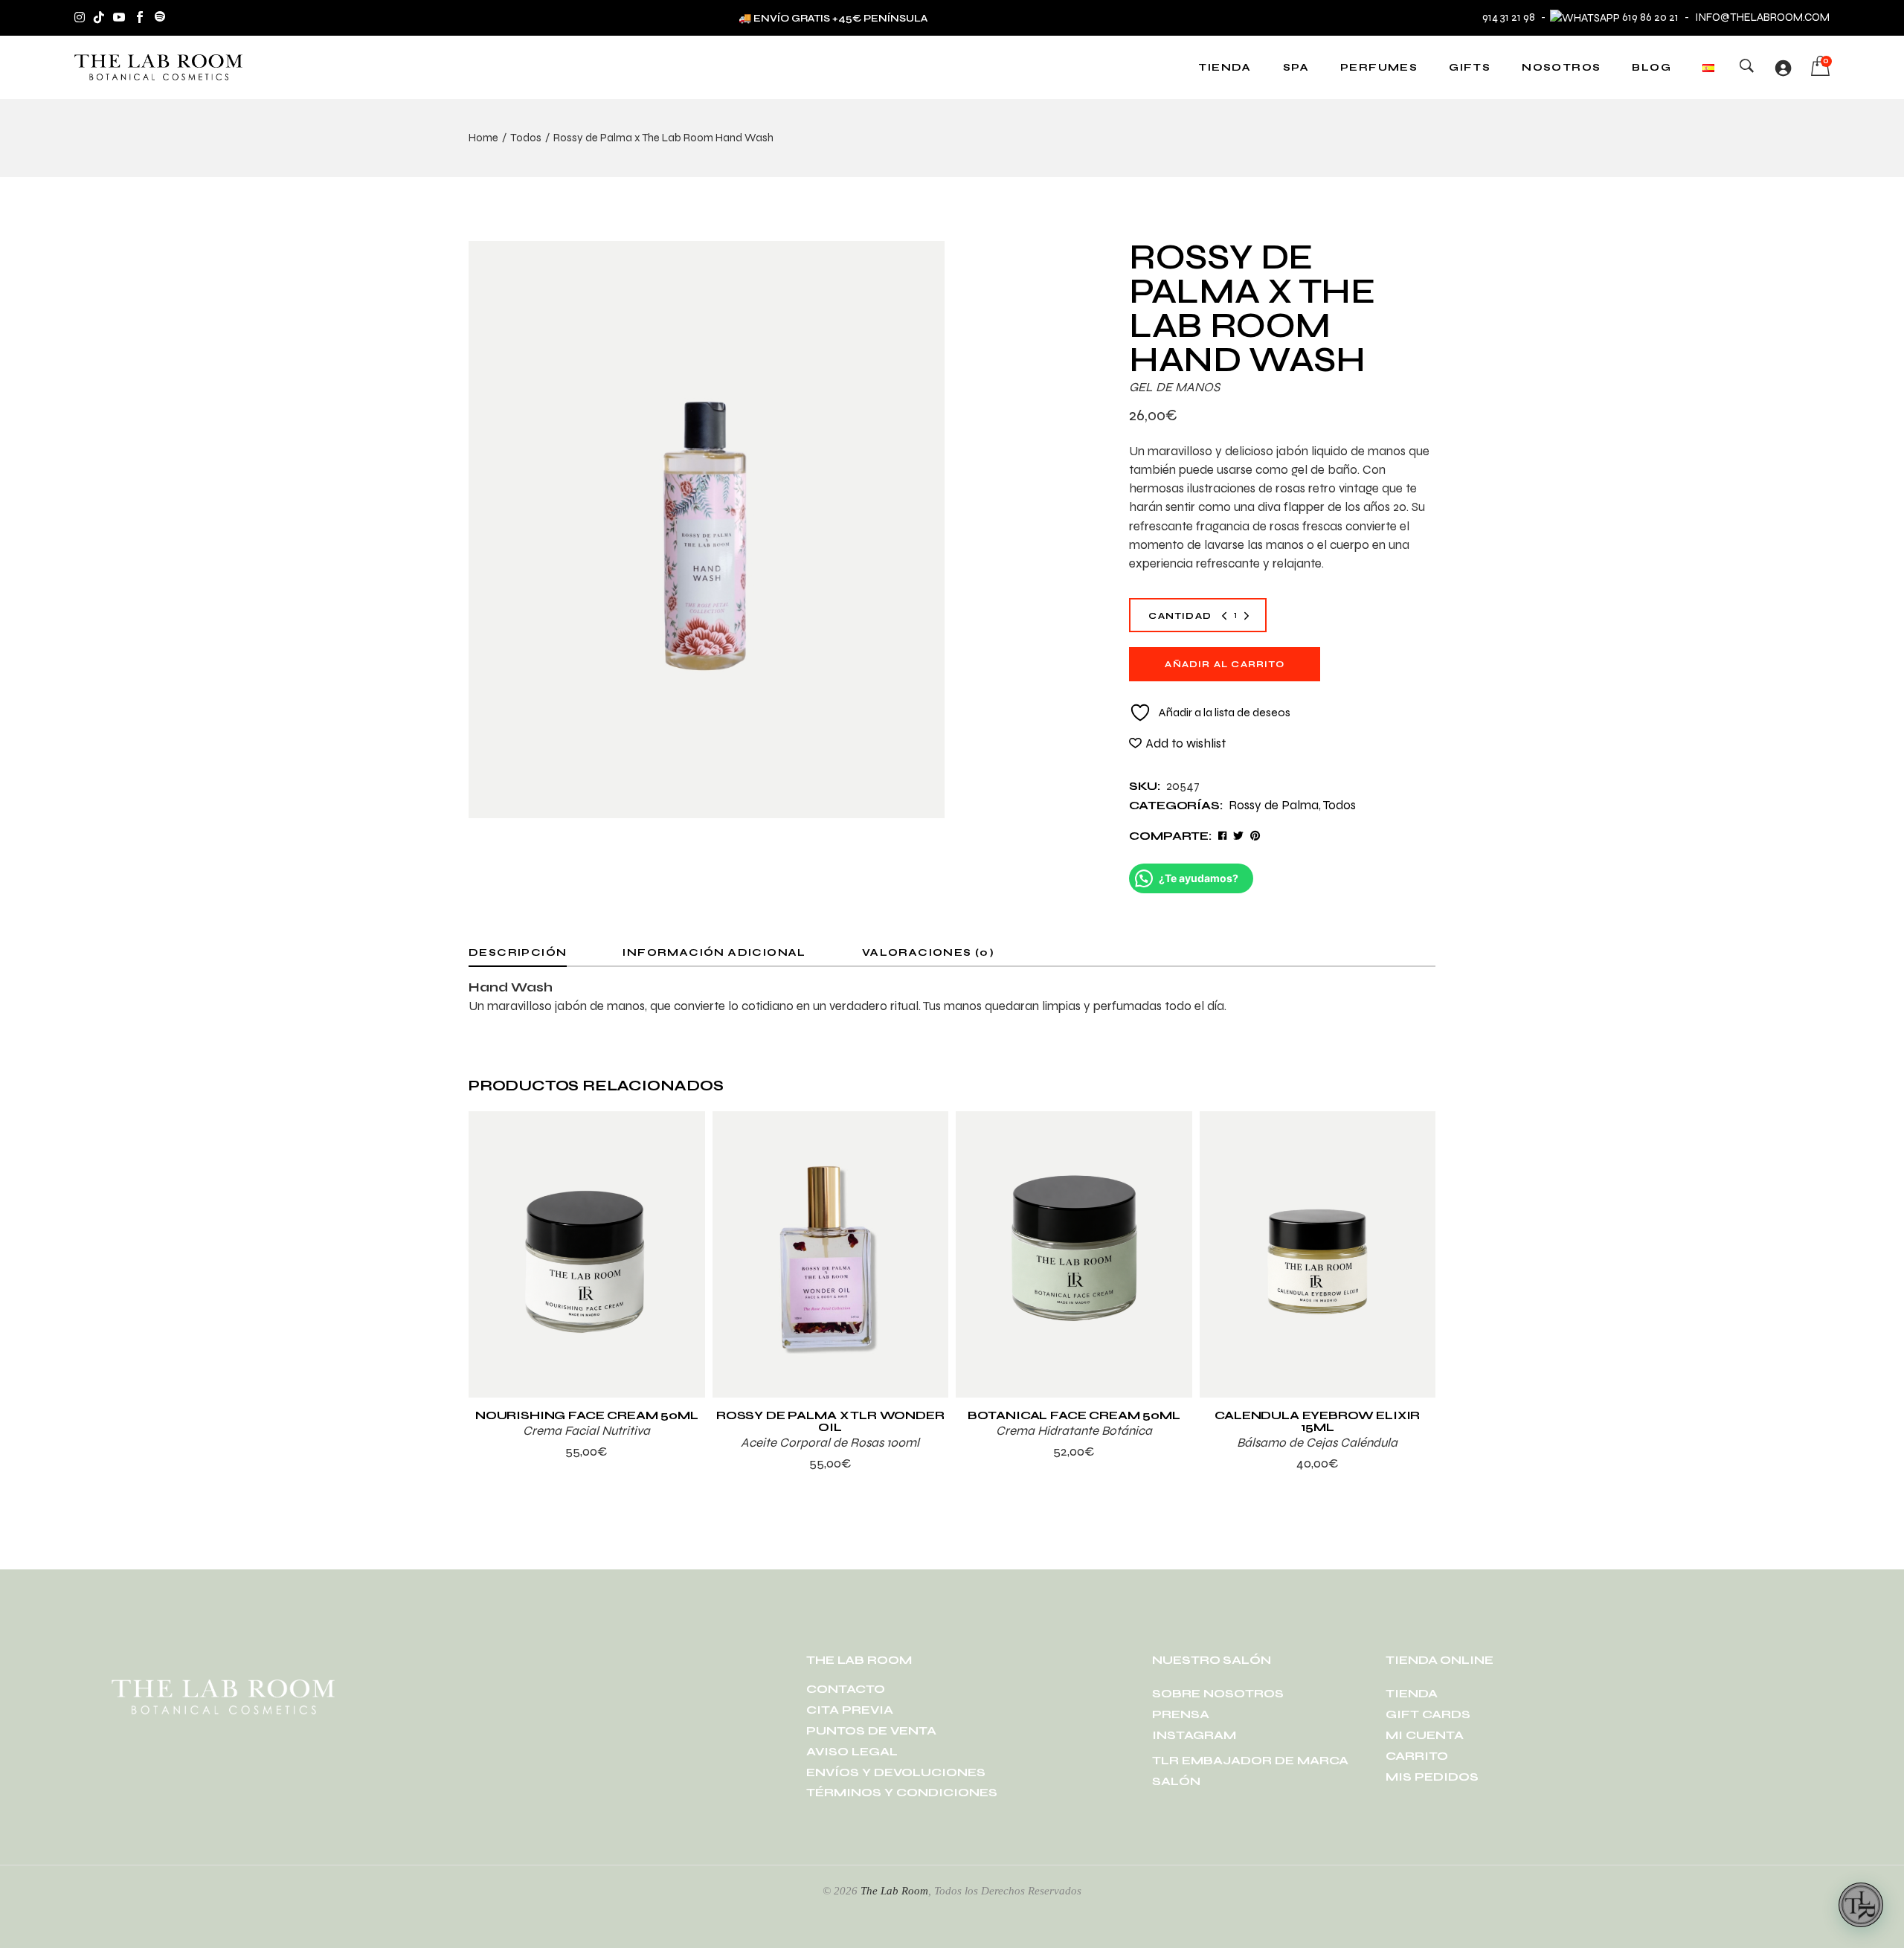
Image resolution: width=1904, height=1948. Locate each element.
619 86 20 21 (1650, 17)
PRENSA (1181, 1714)
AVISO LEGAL (852, 1751)
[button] (1177, 743)
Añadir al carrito (1224, 664)
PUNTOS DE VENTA (871, 1730)
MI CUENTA (1425, 1735)
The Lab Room (894, 1891)
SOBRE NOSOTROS (1218, 1693)
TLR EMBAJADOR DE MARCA (1250, 1760)
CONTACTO (846, 1689)
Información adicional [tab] (714, 952)
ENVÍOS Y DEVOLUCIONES (896, 1772)
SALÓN (1176, 1781)
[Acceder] (1783, 68)
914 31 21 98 (1509, 17)
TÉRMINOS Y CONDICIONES (902, 1792)
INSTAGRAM (1194, 1735)
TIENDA (1412, 1693)
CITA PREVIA (850, 1710)
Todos (1339, 805)
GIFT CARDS (1428, 1714)
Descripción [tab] (518, 952)
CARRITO (1417, 1756)
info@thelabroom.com (1762, 17)
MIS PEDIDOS (1432, 1777)
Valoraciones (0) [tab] (928, 952)
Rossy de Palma (1274, 805)
